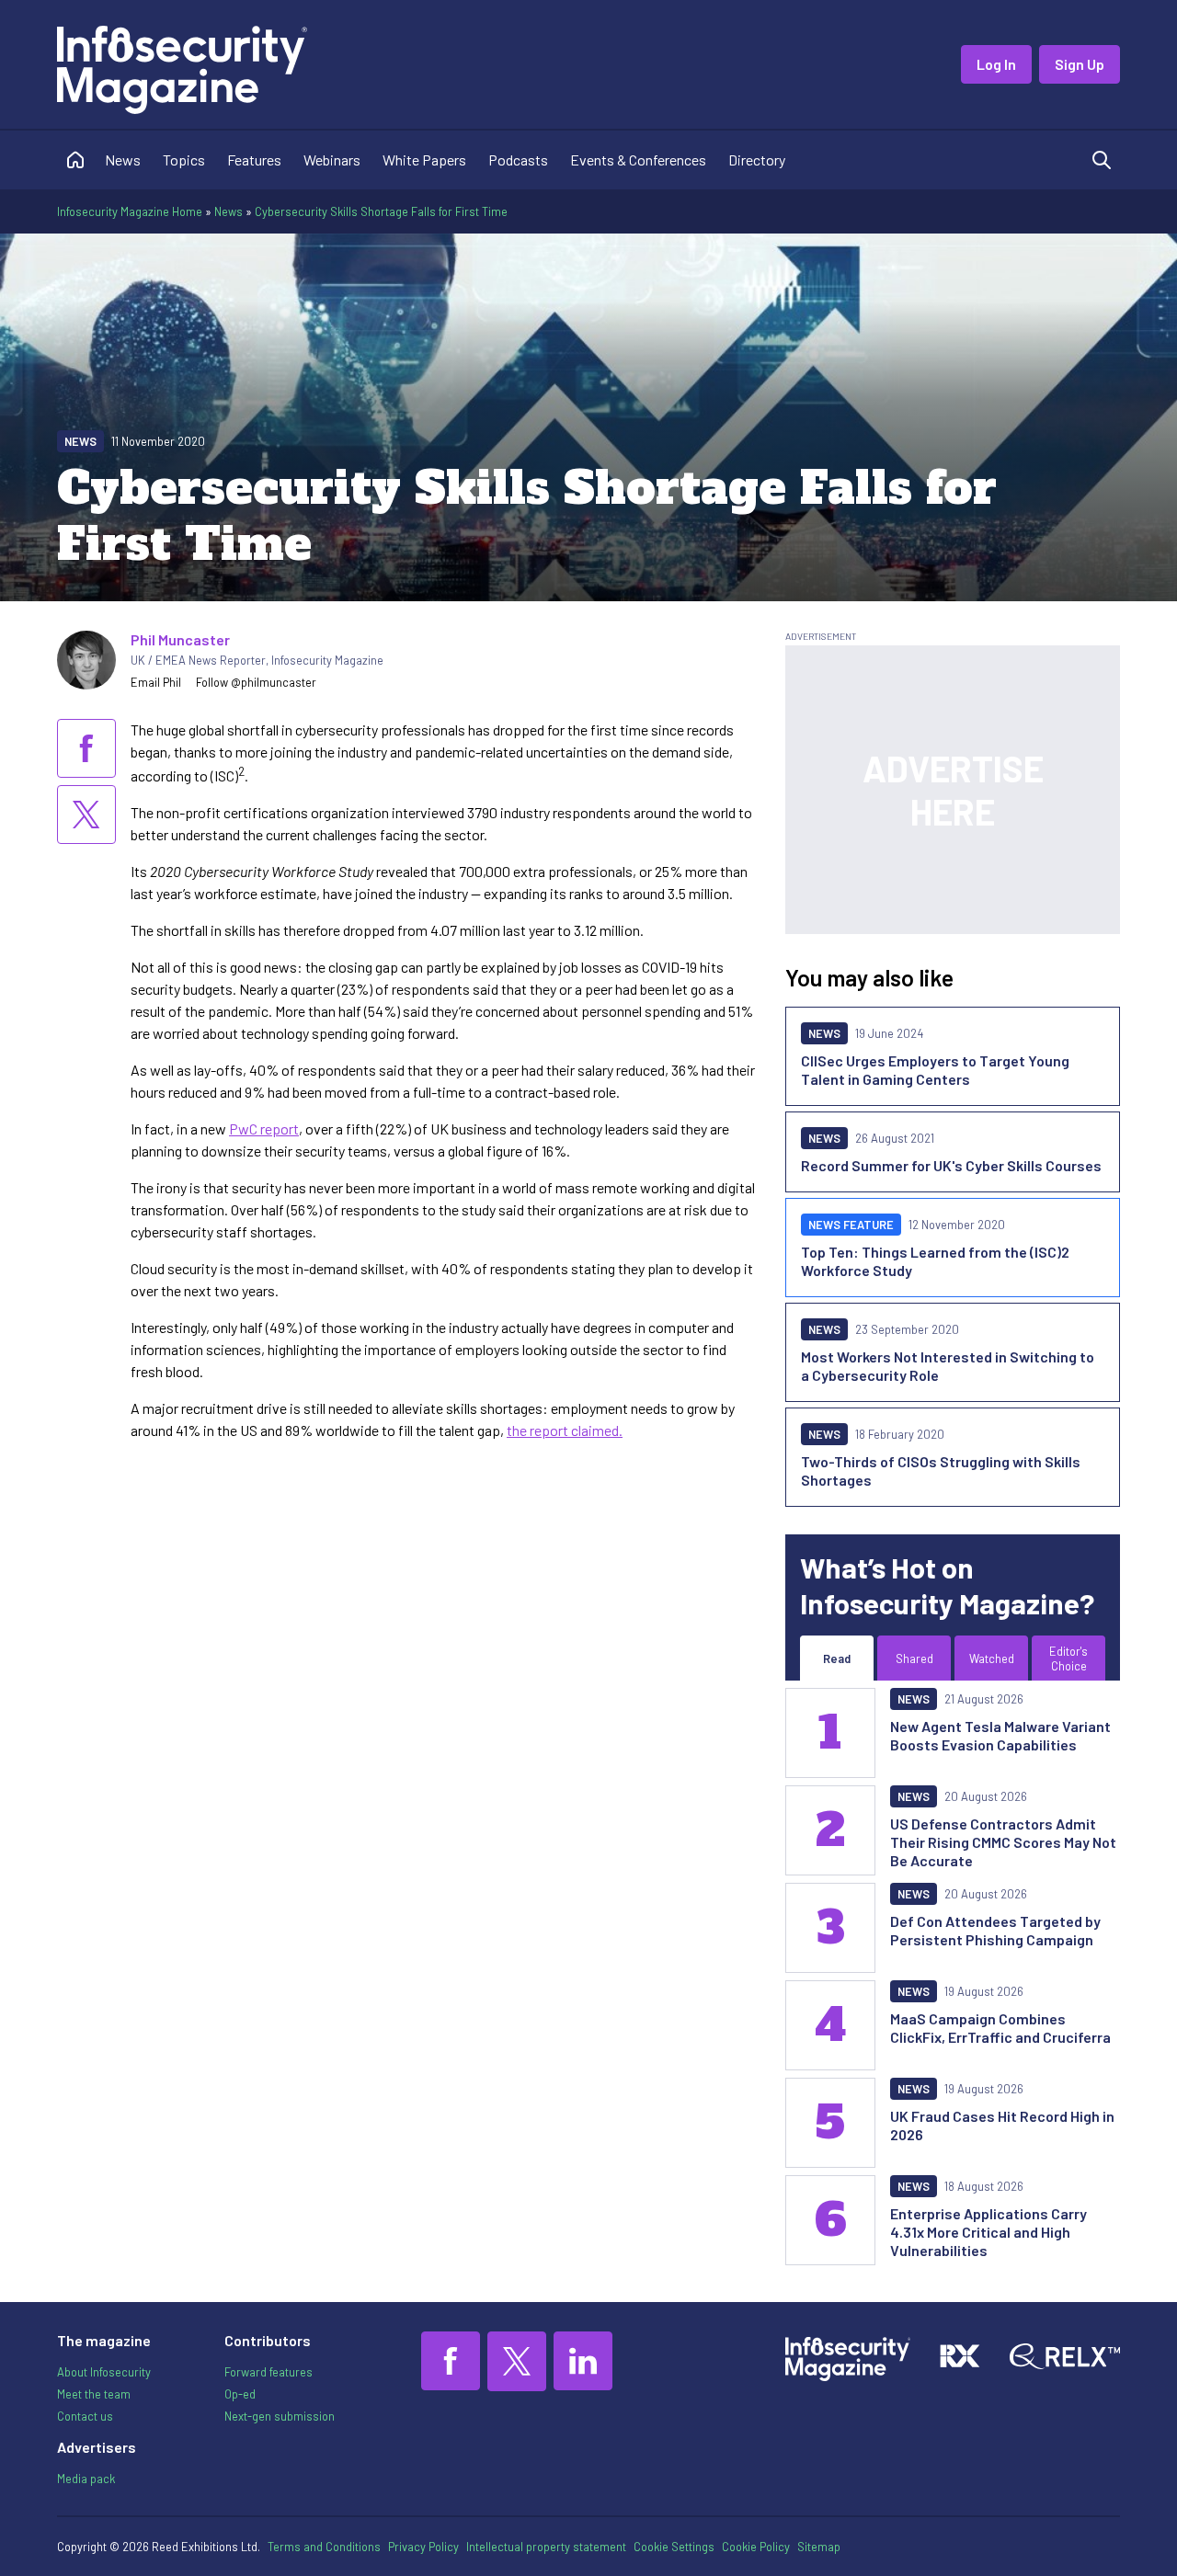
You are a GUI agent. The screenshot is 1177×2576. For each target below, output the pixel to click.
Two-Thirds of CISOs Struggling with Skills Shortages (941, 1470)
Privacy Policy (423, 2547)
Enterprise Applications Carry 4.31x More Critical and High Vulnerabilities (988, 2232)
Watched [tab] (992, 1658)
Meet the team (94, 2394)
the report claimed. (565, 1430)
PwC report (264, 1128)
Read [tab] (837, 1658)
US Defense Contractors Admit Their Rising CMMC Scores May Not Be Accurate (1003, 1842)
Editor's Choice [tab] (1068, 1658)
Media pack (86, 2479)
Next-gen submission (280, 2416)
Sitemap (819, 2547)
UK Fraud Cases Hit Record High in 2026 (1002, 2125)
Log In (996, 64)
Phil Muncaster (180, 639)
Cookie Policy (756, 2547)
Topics (184, 160)
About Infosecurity (104, 2372)
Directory (757, 160)
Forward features (269, 2372)
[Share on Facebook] (86, 748)
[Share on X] (86, 815)
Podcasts (518, 160)
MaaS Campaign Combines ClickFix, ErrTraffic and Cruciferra (1000, 2028)
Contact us (85, 2416)
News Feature (851, 1225)
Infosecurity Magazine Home (130, 211)
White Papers (424, 160)
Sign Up (1080, 64)
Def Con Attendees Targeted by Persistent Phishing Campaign (995, 1930)
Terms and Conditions (324, 2547)
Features (254, 160)
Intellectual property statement (546, 2547)
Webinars (332, 160)
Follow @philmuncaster (256, 682)
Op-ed (240, 2394)
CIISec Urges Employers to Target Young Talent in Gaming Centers (935, 1070)
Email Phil (156, 682)
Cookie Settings (674, 2547)
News (123, 160)
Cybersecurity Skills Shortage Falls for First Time (381, 211)
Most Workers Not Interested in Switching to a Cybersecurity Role (948, 1366)
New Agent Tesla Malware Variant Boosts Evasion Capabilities (1000, 1735)
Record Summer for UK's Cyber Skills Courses (951, 1165)
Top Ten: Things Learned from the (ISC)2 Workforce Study (935, 1261)
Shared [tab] (914, 1658)
